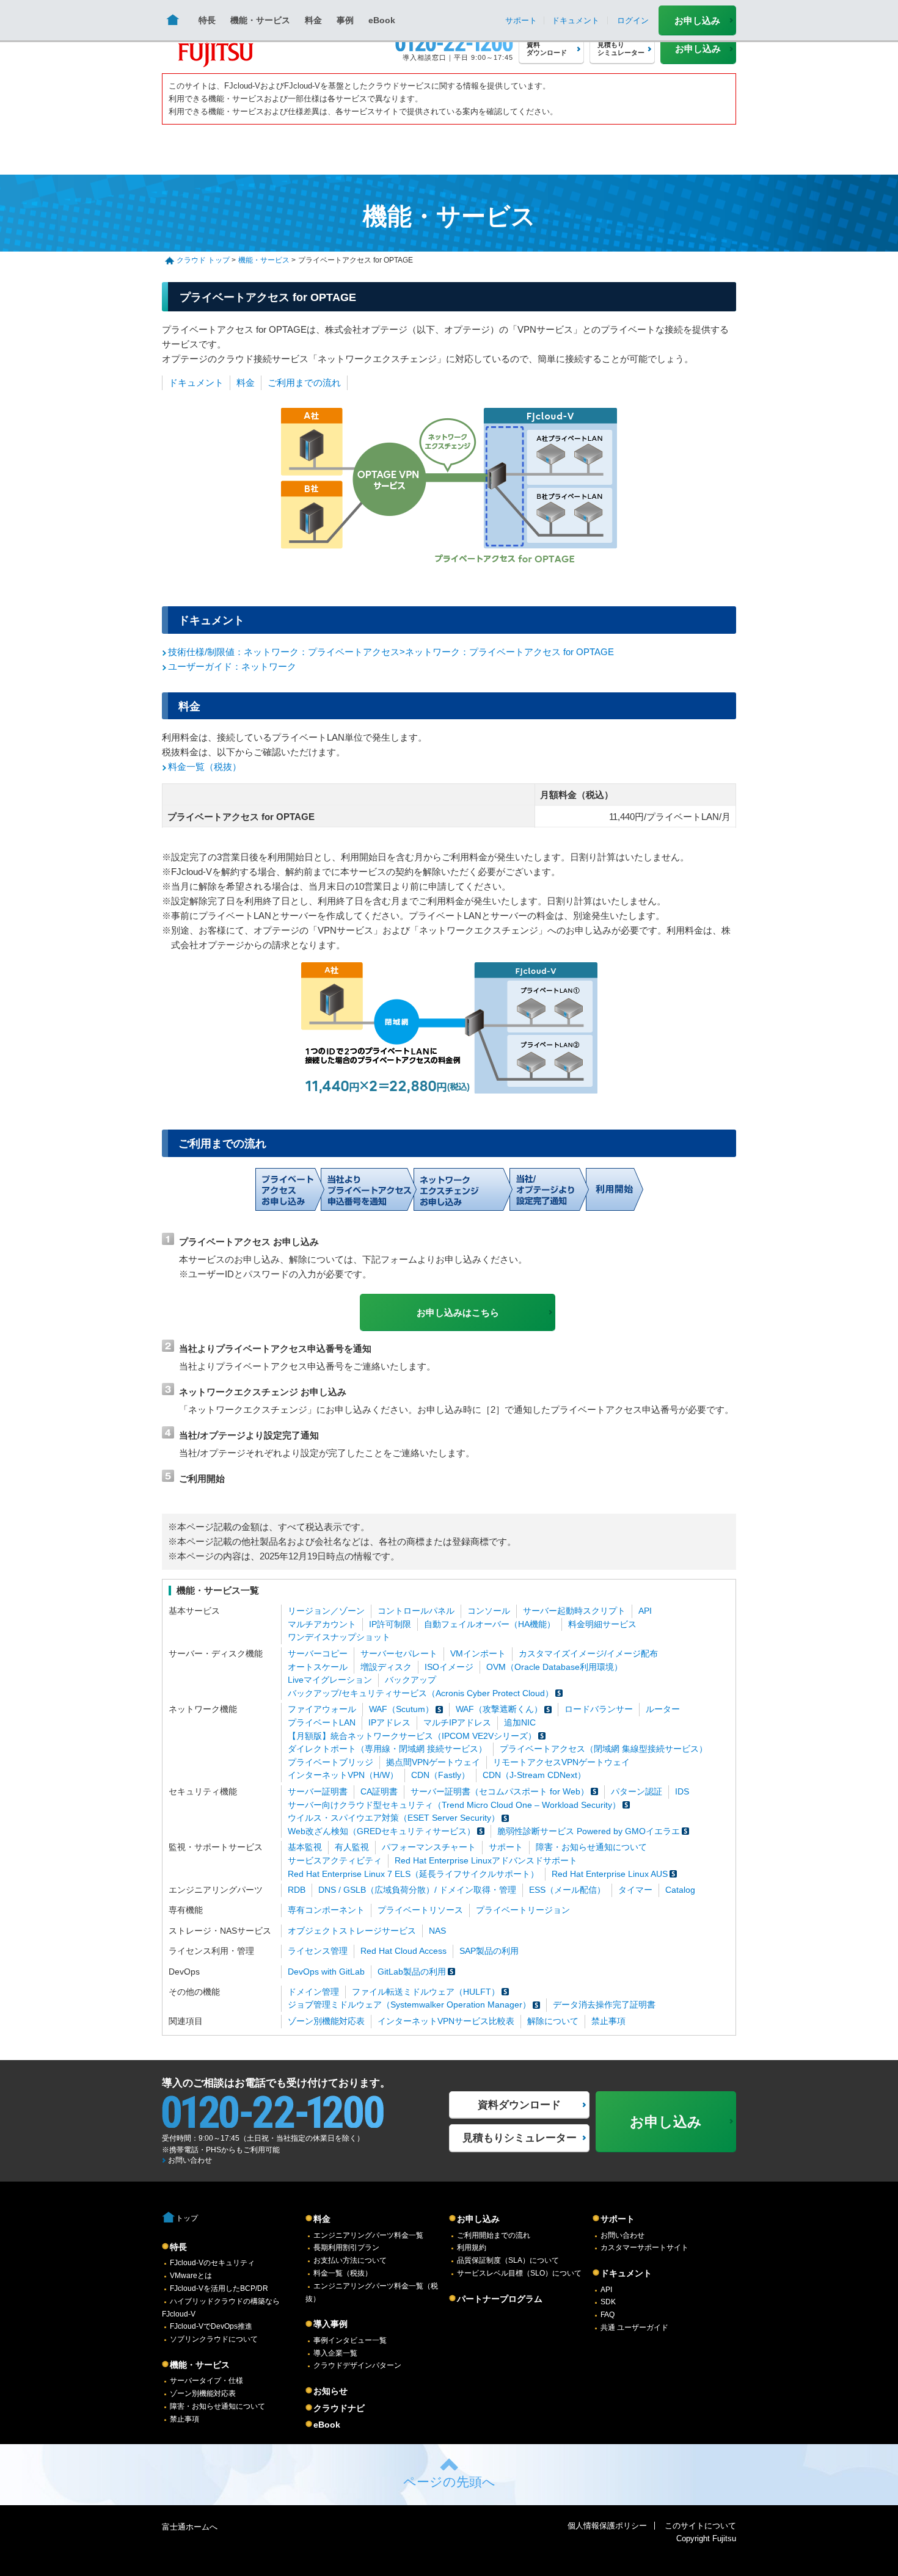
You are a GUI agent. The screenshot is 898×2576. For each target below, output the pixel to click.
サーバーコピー (318, 1654)
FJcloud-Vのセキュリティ (212, 2263)
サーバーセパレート (399, 1654)
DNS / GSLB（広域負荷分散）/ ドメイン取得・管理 (417, 1890)
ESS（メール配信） (567, 1890)
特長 (207, 20)
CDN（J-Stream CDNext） (534, 1775)
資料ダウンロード (519, 2105)
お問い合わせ (190, 2160)
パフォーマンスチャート (429, 1847)
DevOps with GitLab (326, 1972)
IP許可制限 (390, 1624)
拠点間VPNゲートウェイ (433, 1762)
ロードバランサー (599, 1709)
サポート (506, 1847)
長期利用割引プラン (346, 2248)
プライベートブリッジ (330, 1762)
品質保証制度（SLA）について (508, 2260)
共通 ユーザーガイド (634, 2327)
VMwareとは (191, 2276)
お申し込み (697, 20)
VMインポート (478, 1654)
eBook (382, 20)
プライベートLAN (322, 1723)
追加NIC (520, 1723)
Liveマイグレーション (330, 1680)
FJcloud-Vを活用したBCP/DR (219, 2288)
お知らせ (330, 2391)
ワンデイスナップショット (339, 1637)
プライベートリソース (420, 1910)
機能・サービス (260, 20)
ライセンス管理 (318, 1951)
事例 (345, 20)
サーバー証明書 (318, 1792)
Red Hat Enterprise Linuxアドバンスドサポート (486, 1861)
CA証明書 (379, 1792)
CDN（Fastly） (440, 1775)
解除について (553, 2021)
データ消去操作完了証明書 (604, 2005)
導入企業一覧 (335, 2353)
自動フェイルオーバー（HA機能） (490, 1624)
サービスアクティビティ (335, 1861)
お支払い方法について (350, 2260)
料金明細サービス (602, 1624)
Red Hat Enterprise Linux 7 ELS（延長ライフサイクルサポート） (413, 1874)
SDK (608, 2302)
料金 (313, 20)
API (645, 1611)
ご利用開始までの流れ (494, 2235)
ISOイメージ (449, 1667)
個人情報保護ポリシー (607, 2526)
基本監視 (305, 1847)
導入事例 (330, 2324)
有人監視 (352, 1847)
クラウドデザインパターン (357, 2365)
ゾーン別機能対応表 (326, 2021)
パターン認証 (637, 1792)
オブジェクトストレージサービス (352, 1931)
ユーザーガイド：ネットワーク (232, 666)
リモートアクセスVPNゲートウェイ (561, 1762)
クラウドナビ (339, 2408)
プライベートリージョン (523, 1910)
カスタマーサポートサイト (644, 2248)
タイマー (635, 1890)
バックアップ (411, 1680)
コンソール (489, 1611)
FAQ (608, 2315)
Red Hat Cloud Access (403, 1951)
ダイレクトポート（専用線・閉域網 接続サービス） (387, 1749)
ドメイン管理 (313, 1992)
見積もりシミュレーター (520, 2138)
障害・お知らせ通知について (591, 1847)
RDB (297, 1890)
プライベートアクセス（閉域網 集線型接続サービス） (604, 1749)
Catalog (680, 1890)
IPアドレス (389, 1723)
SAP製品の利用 (489, 1951)
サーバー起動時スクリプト (574, 1611)
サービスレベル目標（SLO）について (519, 2273)
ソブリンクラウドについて (214, 2339)
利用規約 (472, 2248)
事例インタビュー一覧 (350, 2340)
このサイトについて (700, 2526)
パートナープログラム (500, 2299)
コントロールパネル (416, 1611)
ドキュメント (196, 383)
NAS (437, 1931)
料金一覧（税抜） (205, 767)
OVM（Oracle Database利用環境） (554, 1667)
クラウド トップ (203, 260)
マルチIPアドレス (457, 1723)
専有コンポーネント (326, 1910)
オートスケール (318, 1667)
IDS (682, 1792)
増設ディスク (386, 1667)
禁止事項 (608, 2021)
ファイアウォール (322, 1709)
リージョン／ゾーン (326, 1611)
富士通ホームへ (190, 2527)
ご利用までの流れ (304, 383)
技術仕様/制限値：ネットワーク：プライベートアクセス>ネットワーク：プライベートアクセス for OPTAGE (391, 652)
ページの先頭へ (449, 2482)
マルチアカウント (322, 1624)
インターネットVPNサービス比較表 (446, 2021)
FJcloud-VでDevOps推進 (211, 2326)
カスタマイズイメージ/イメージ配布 (588, 1654)
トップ (187, 2218)
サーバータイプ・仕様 (206, 2381)
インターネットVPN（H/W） (343, 1775)
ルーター (663, 1709)
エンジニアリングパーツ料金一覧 (368, 2235)
